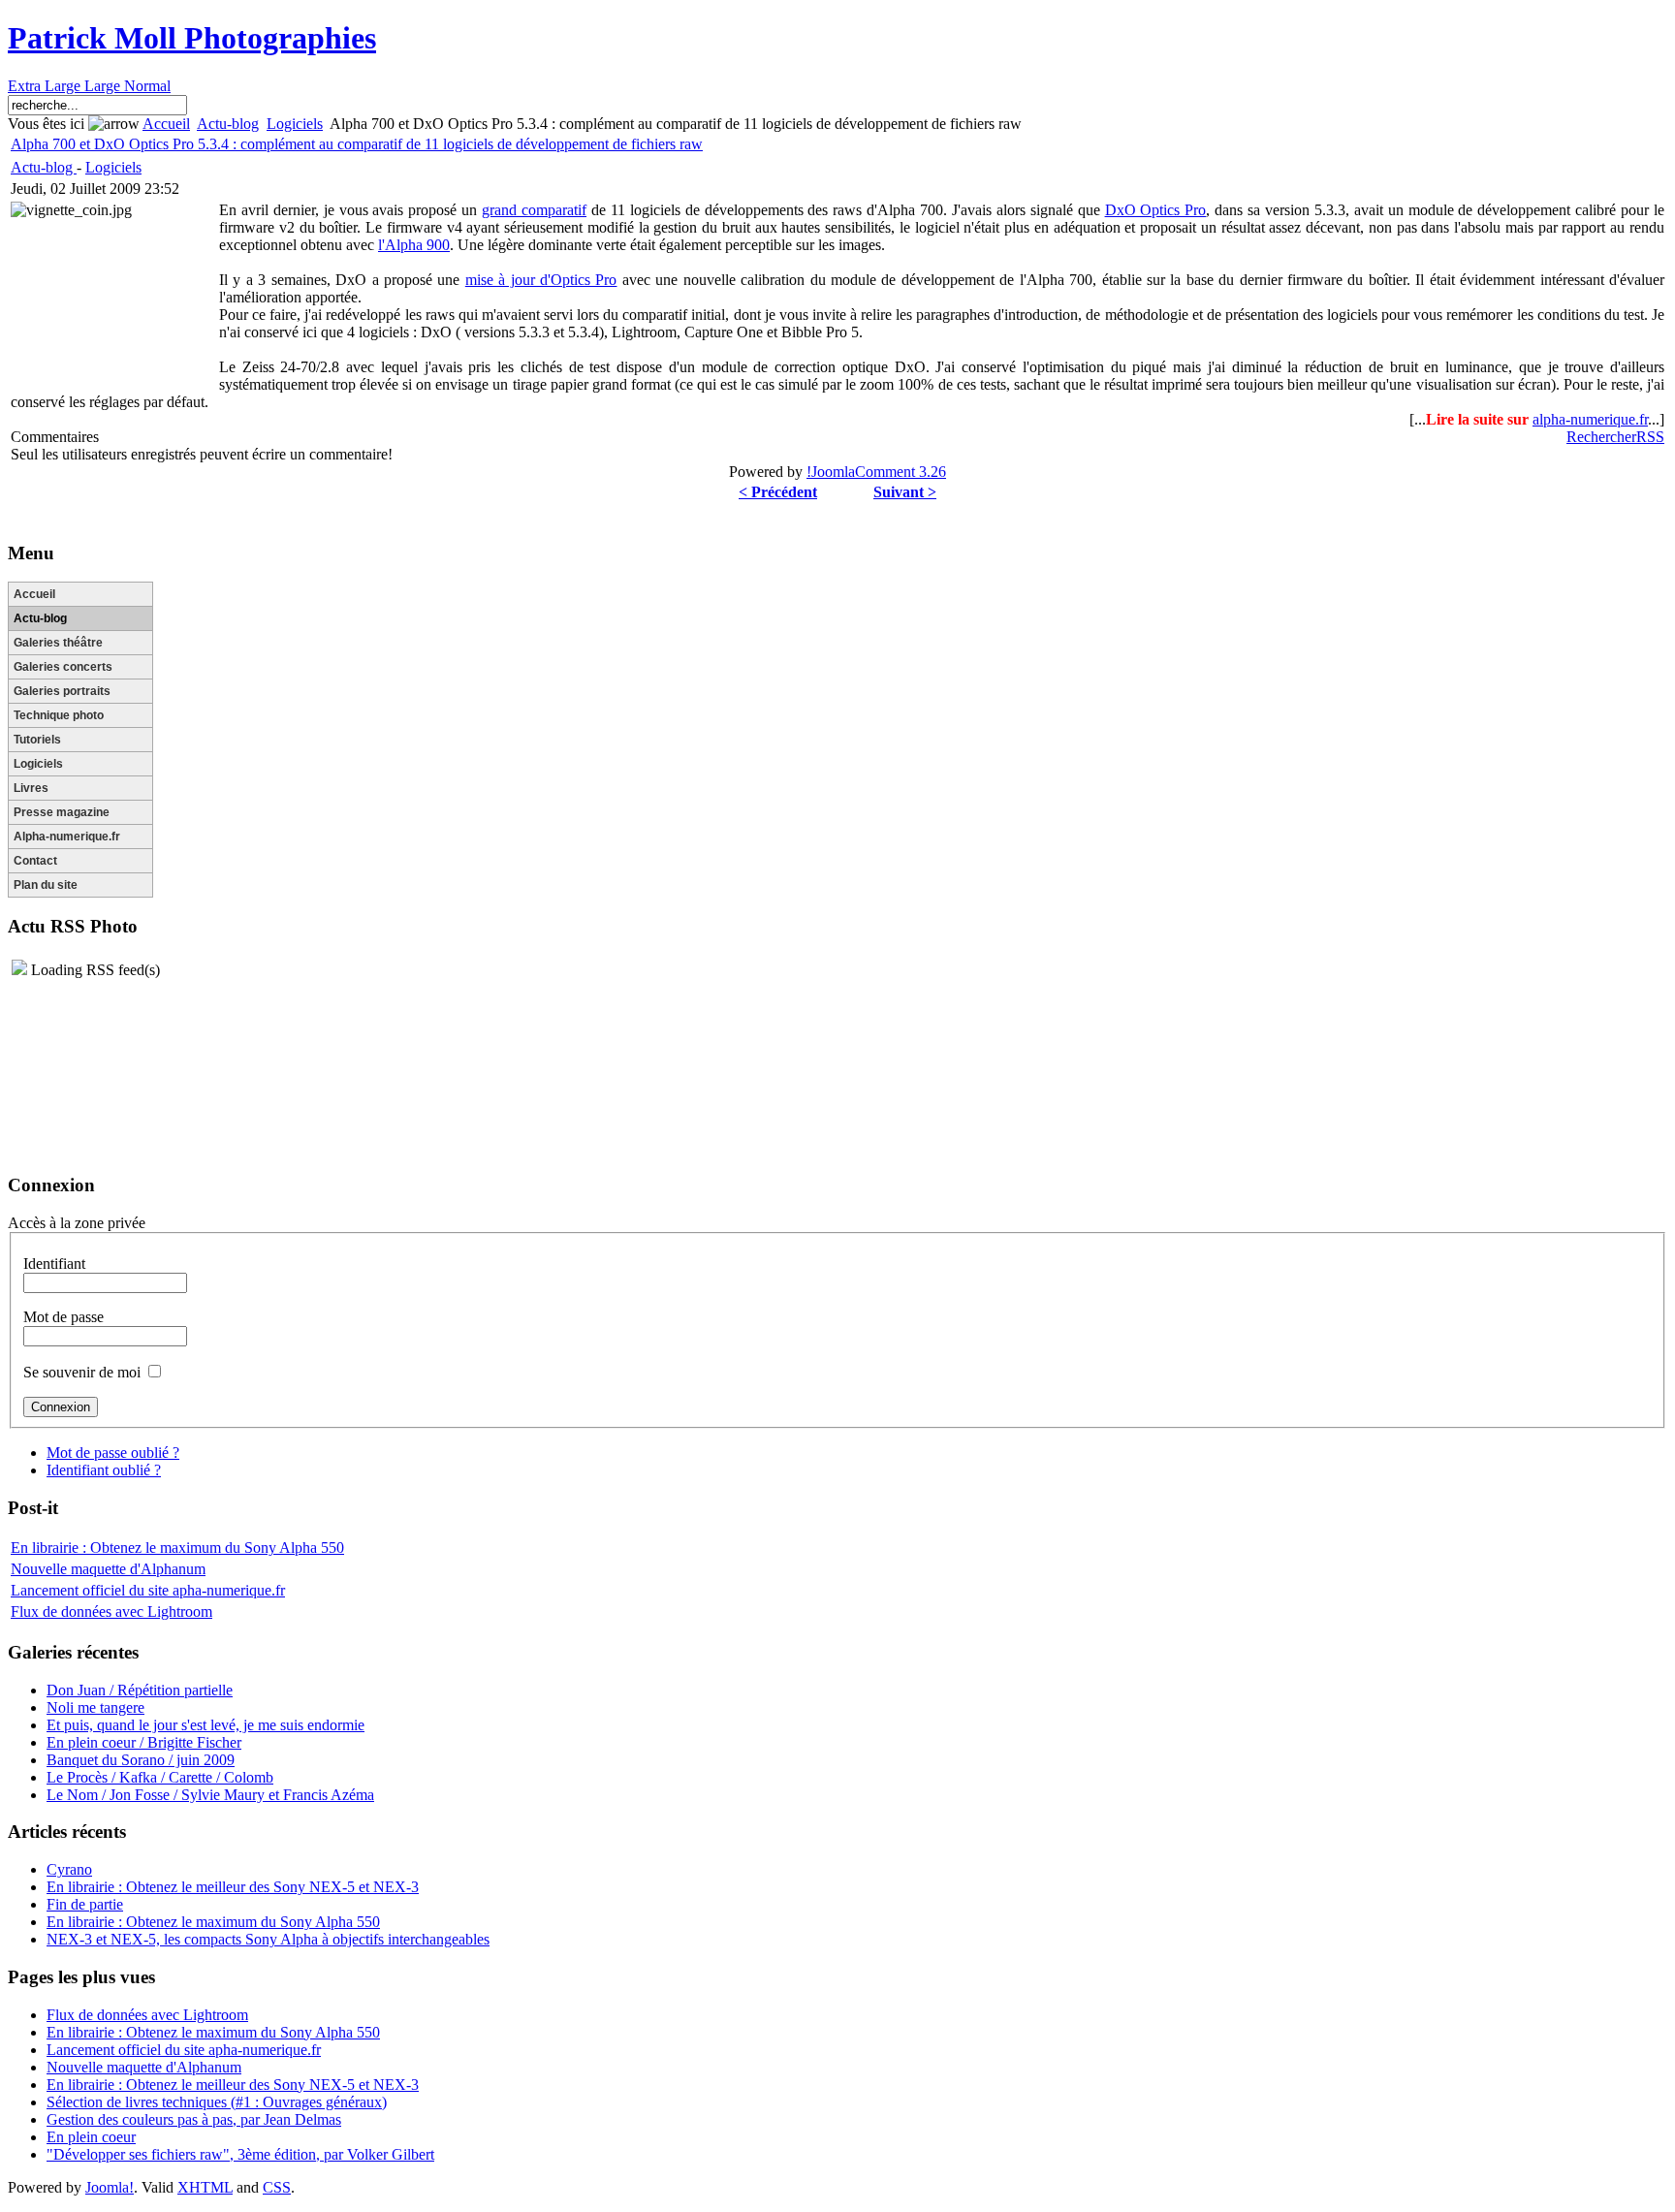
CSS (277, 2187)
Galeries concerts (63, 667)
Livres (31, 788)
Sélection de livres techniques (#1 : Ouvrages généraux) (217, 2102)
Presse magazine (62, 812)
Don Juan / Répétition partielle (140, 1690)
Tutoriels (37, 740)
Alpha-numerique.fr (67, 837)
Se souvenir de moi (82, 1372)
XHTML (205, 2187)
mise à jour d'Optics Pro (541, 280)
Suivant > (905, 492)
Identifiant (54, 1264)
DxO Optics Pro (1156, 210)
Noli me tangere (95, 1707)
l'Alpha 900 (414, 245)
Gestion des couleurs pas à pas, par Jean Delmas (194, 2119)
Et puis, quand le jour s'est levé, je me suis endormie (205, 1725)
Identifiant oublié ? (104, 1470)
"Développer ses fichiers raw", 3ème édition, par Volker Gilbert (240, 2154)
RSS (1650, 437)
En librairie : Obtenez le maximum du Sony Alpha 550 (177, 1548)
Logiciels (295, 124)
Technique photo (59, 715)
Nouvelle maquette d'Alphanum (108, 1569)
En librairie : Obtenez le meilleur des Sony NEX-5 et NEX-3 (233, 1887)
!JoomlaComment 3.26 (876, 472)
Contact (35, 861)
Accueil (166, 124)
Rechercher (1601, 437)
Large (104, 86)
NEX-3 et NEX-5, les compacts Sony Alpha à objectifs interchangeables (268, 1939)
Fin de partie (85, 1904)
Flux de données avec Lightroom (111, 1612)
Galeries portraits (62, 691)
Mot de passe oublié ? (113, 1453)
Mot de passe (63, 1317)
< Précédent (778, 492)
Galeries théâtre (58, 643)
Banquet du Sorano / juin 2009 (141, 1760)
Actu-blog (228, 124)
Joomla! (110, 2187)
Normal (147, 86)
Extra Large (46, 86)
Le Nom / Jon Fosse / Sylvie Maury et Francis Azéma (210, 1795)
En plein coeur (91, 2137)
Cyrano (69, 1869)
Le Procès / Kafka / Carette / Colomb (160, 1777)
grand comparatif (534, 210)
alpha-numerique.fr (1590, 419)
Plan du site (46, 885)
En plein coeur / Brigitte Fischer (144, 1742)
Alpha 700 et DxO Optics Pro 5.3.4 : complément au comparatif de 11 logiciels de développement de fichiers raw (357, 144)
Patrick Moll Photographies (192, 38)
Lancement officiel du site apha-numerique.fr (148, 1590)
